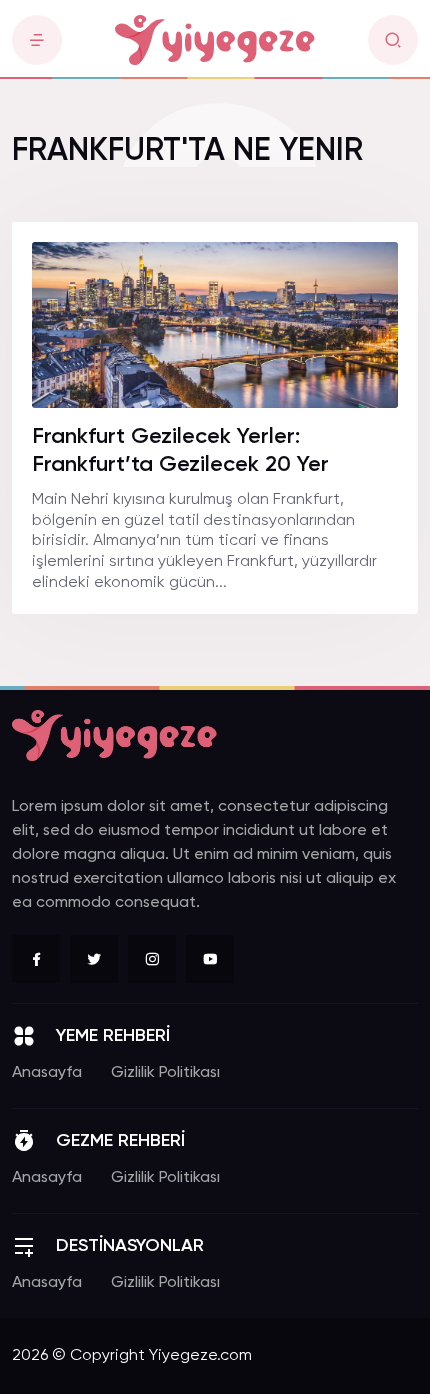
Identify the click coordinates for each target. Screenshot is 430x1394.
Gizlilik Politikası (165, 1073)
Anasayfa (47, 1073)
